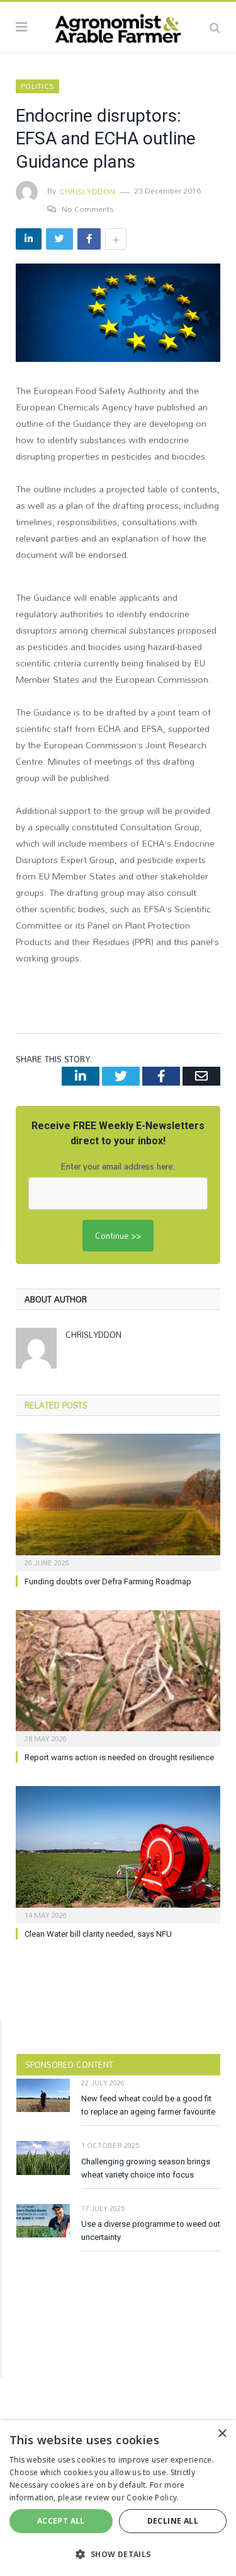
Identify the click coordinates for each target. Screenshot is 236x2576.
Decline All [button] (173, 2521)
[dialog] (118, 2498)
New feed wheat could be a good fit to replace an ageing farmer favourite (148, 2105)
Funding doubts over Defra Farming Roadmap (108, 1581)
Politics (37, 86)
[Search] (215, 27)
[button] (118, 2554)
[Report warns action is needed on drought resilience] (118, 1677)
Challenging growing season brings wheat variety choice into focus (146, 2168)
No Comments (88, 209)
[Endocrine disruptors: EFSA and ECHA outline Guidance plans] (118, 314)
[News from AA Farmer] (118, 25)
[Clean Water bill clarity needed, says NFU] (118, 1853)
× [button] (222, 2434)
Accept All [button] (61, 2521)
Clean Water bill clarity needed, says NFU (98, 1934)
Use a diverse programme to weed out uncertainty (151, 2231)
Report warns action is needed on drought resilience (119, 1757)
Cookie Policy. (153, 2498)
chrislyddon (88, 191)
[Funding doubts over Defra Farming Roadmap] (118, 1501)
